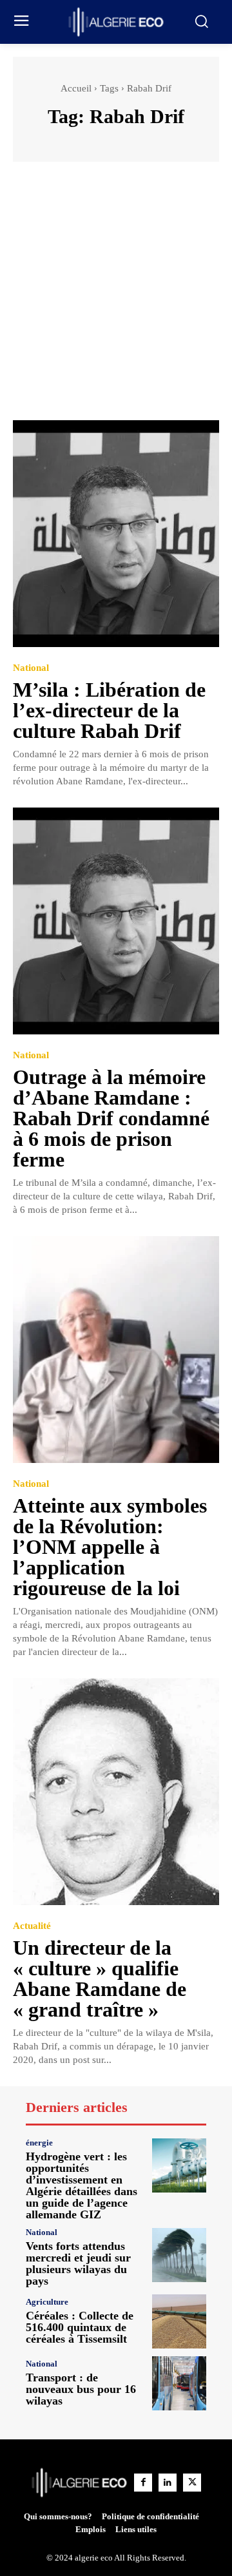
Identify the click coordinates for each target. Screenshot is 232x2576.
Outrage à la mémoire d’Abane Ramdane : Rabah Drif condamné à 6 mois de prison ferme (111, 1118)
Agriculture (47, 2302)
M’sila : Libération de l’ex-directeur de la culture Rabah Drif (109, 710)
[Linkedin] (168, 2483)
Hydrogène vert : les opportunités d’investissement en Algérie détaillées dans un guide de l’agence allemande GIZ (82, 2185)
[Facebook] (143, 2483)
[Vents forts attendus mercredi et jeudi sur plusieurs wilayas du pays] (179, 2255)
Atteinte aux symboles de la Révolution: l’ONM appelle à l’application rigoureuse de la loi (110, 1547)
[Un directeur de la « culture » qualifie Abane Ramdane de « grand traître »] (116, 1792)
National (31, 668)
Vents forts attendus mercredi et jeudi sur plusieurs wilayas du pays (78, 2263)
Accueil (76, 88)
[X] (192, 2483)
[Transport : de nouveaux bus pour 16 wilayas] (179, 2383)
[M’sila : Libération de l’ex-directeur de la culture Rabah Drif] (116, 534)
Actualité (32, 1926)
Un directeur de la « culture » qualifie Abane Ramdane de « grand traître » (100, 1979)
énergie (39, 2143)
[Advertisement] (116, 297)
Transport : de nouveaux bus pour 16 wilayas (81, 2389)
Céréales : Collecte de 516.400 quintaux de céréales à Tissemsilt (80, 2327)
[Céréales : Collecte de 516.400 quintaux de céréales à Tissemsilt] (179, 2321)
